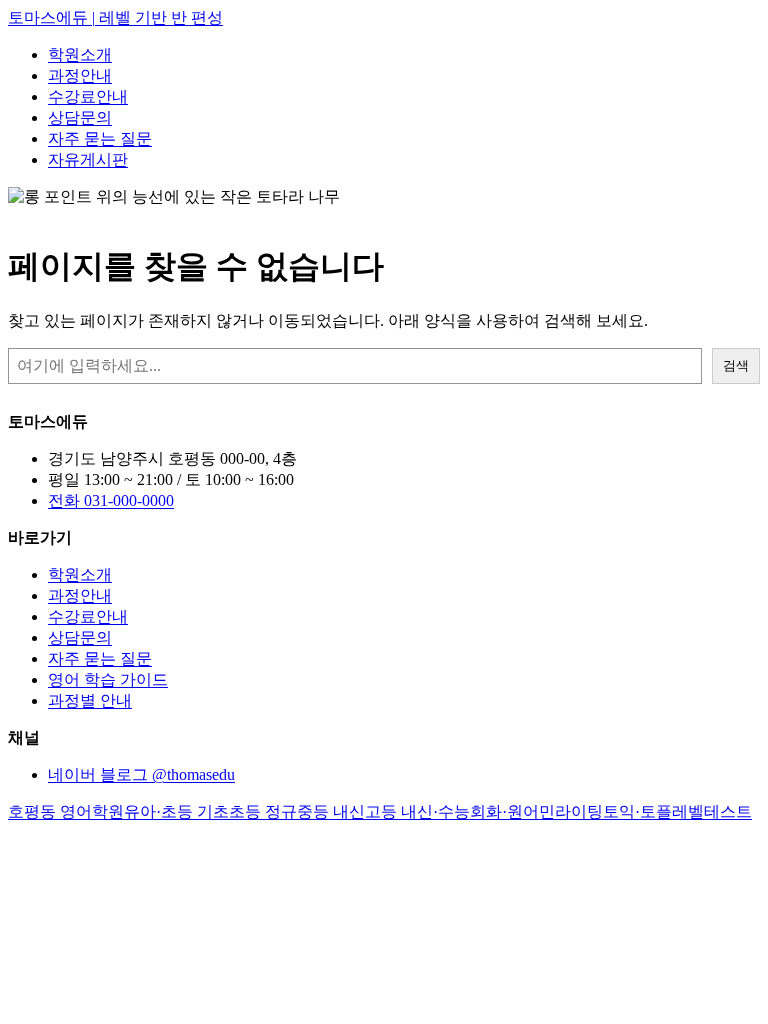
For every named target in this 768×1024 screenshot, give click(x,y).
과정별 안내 (90, 700)
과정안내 (80, 75)
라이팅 (579, 811)
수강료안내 (88, 96)
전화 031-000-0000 (111, 500)
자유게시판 (88, 159)
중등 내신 (331, 811)
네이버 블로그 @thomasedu (141, 774)
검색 (736, 365)
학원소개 (80, 54)
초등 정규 (263, 811)
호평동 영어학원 (66, 811)
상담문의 (80, 117)
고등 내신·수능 (417, 811)
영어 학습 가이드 (108, 679)
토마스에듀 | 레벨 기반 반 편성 (115, 17)
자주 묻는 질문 (100, 138)
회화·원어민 (512, 811)
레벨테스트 (712, 811)
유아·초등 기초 (176, 811)
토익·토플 (637, 811)
